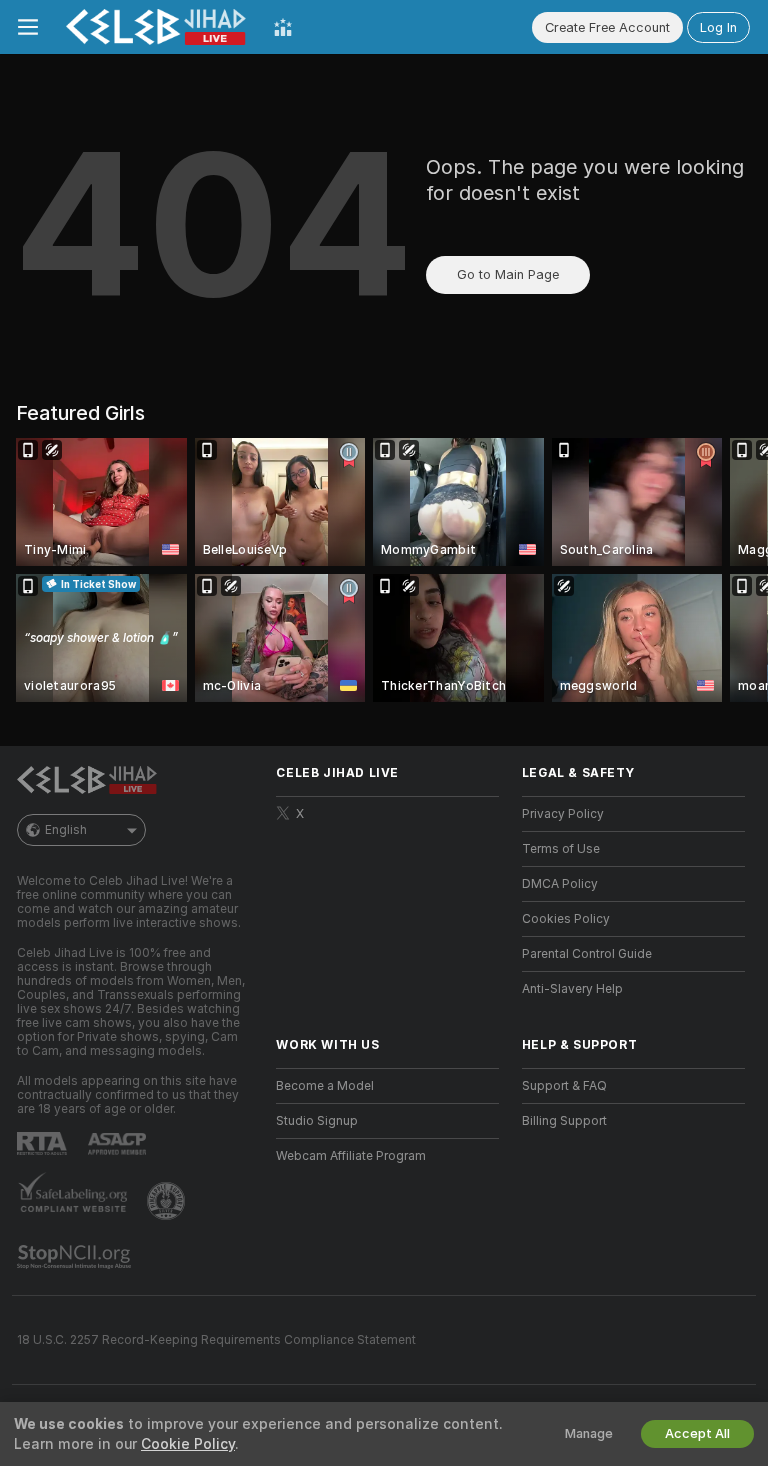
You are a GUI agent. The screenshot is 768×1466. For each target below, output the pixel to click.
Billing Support (564, 1121)
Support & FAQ (564, 1086)
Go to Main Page (508, 274)
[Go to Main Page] (156, 27)
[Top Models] (283, 27)
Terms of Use (561, 849)
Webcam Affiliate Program (351, 1156)
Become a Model (325, 1086)
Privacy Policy (563, 814)
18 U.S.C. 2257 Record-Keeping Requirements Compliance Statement (216, 1340)
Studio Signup (317, 1121)
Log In (718, 27)
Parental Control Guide (587, 954)
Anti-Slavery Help (572, 989)
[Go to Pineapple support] (168, 1201)
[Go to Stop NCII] (76, 1257)
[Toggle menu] (28, 27)
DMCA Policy (560, 884)
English (66, 830)
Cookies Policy (566, 919)
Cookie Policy (188, 1444)
